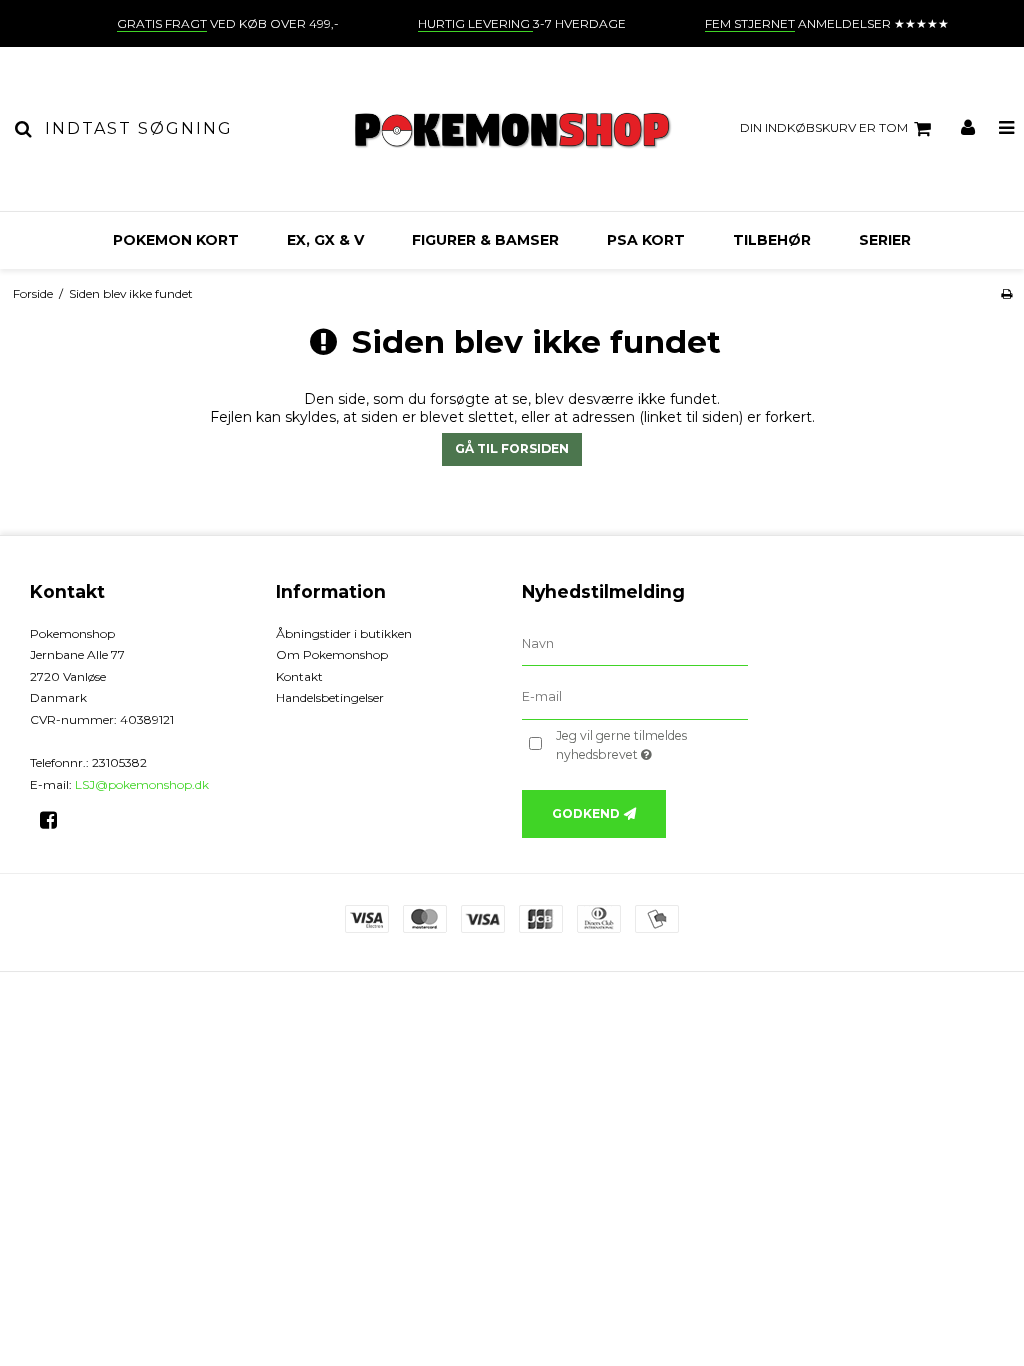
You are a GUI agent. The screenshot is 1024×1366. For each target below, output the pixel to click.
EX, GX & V (325, 240)
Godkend (586, 813)
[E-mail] (635, 697)
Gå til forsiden (512, 448)
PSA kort (646, 240)
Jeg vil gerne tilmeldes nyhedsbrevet (650, 744)
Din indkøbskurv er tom (824, 127)
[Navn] (635, 643)
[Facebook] (55, 820)
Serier (885, 240)
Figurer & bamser (485, 240)
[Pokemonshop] (511, 129)
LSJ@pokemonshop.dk (142, 784)
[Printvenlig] (1006, 293)
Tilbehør (772, 240)
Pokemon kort (176, 240)
